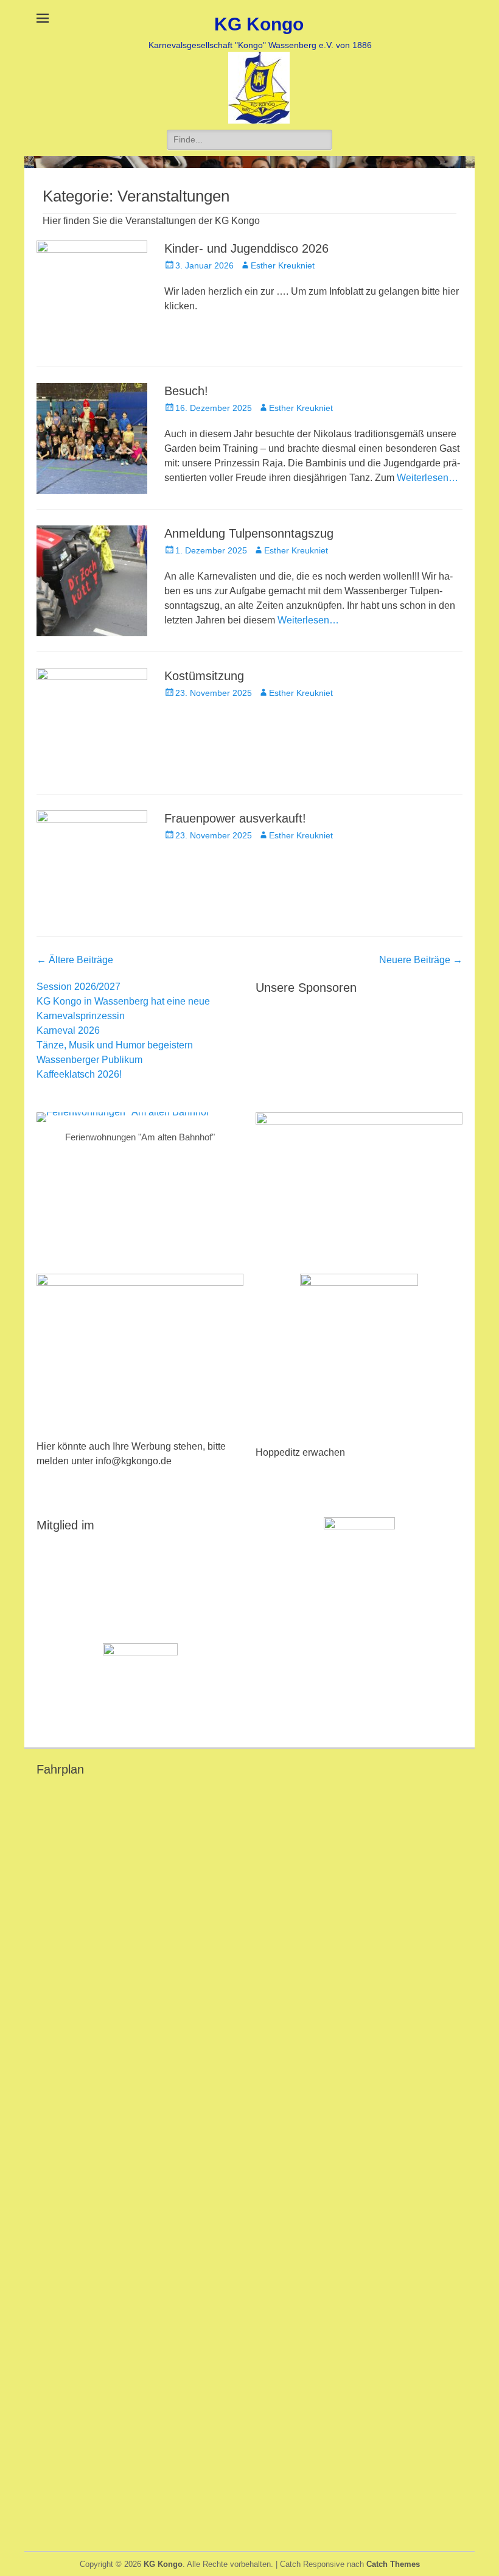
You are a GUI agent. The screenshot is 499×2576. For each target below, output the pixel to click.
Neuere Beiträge (421, 960)
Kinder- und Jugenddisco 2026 (246, 248)
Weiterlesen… (427, 478)
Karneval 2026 (68, 1030)
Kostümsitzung (204, 676)
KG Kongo (259, 24)
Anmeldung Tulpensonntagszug (249, 533)
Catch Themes (393, 2564)
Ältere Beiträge (75, 960)
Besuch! (186, 391)
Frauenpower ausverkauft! (235, 818)
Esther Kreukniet (283, 265)
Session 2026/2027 (79, 987)
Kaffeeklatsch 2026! (79, 1074)
